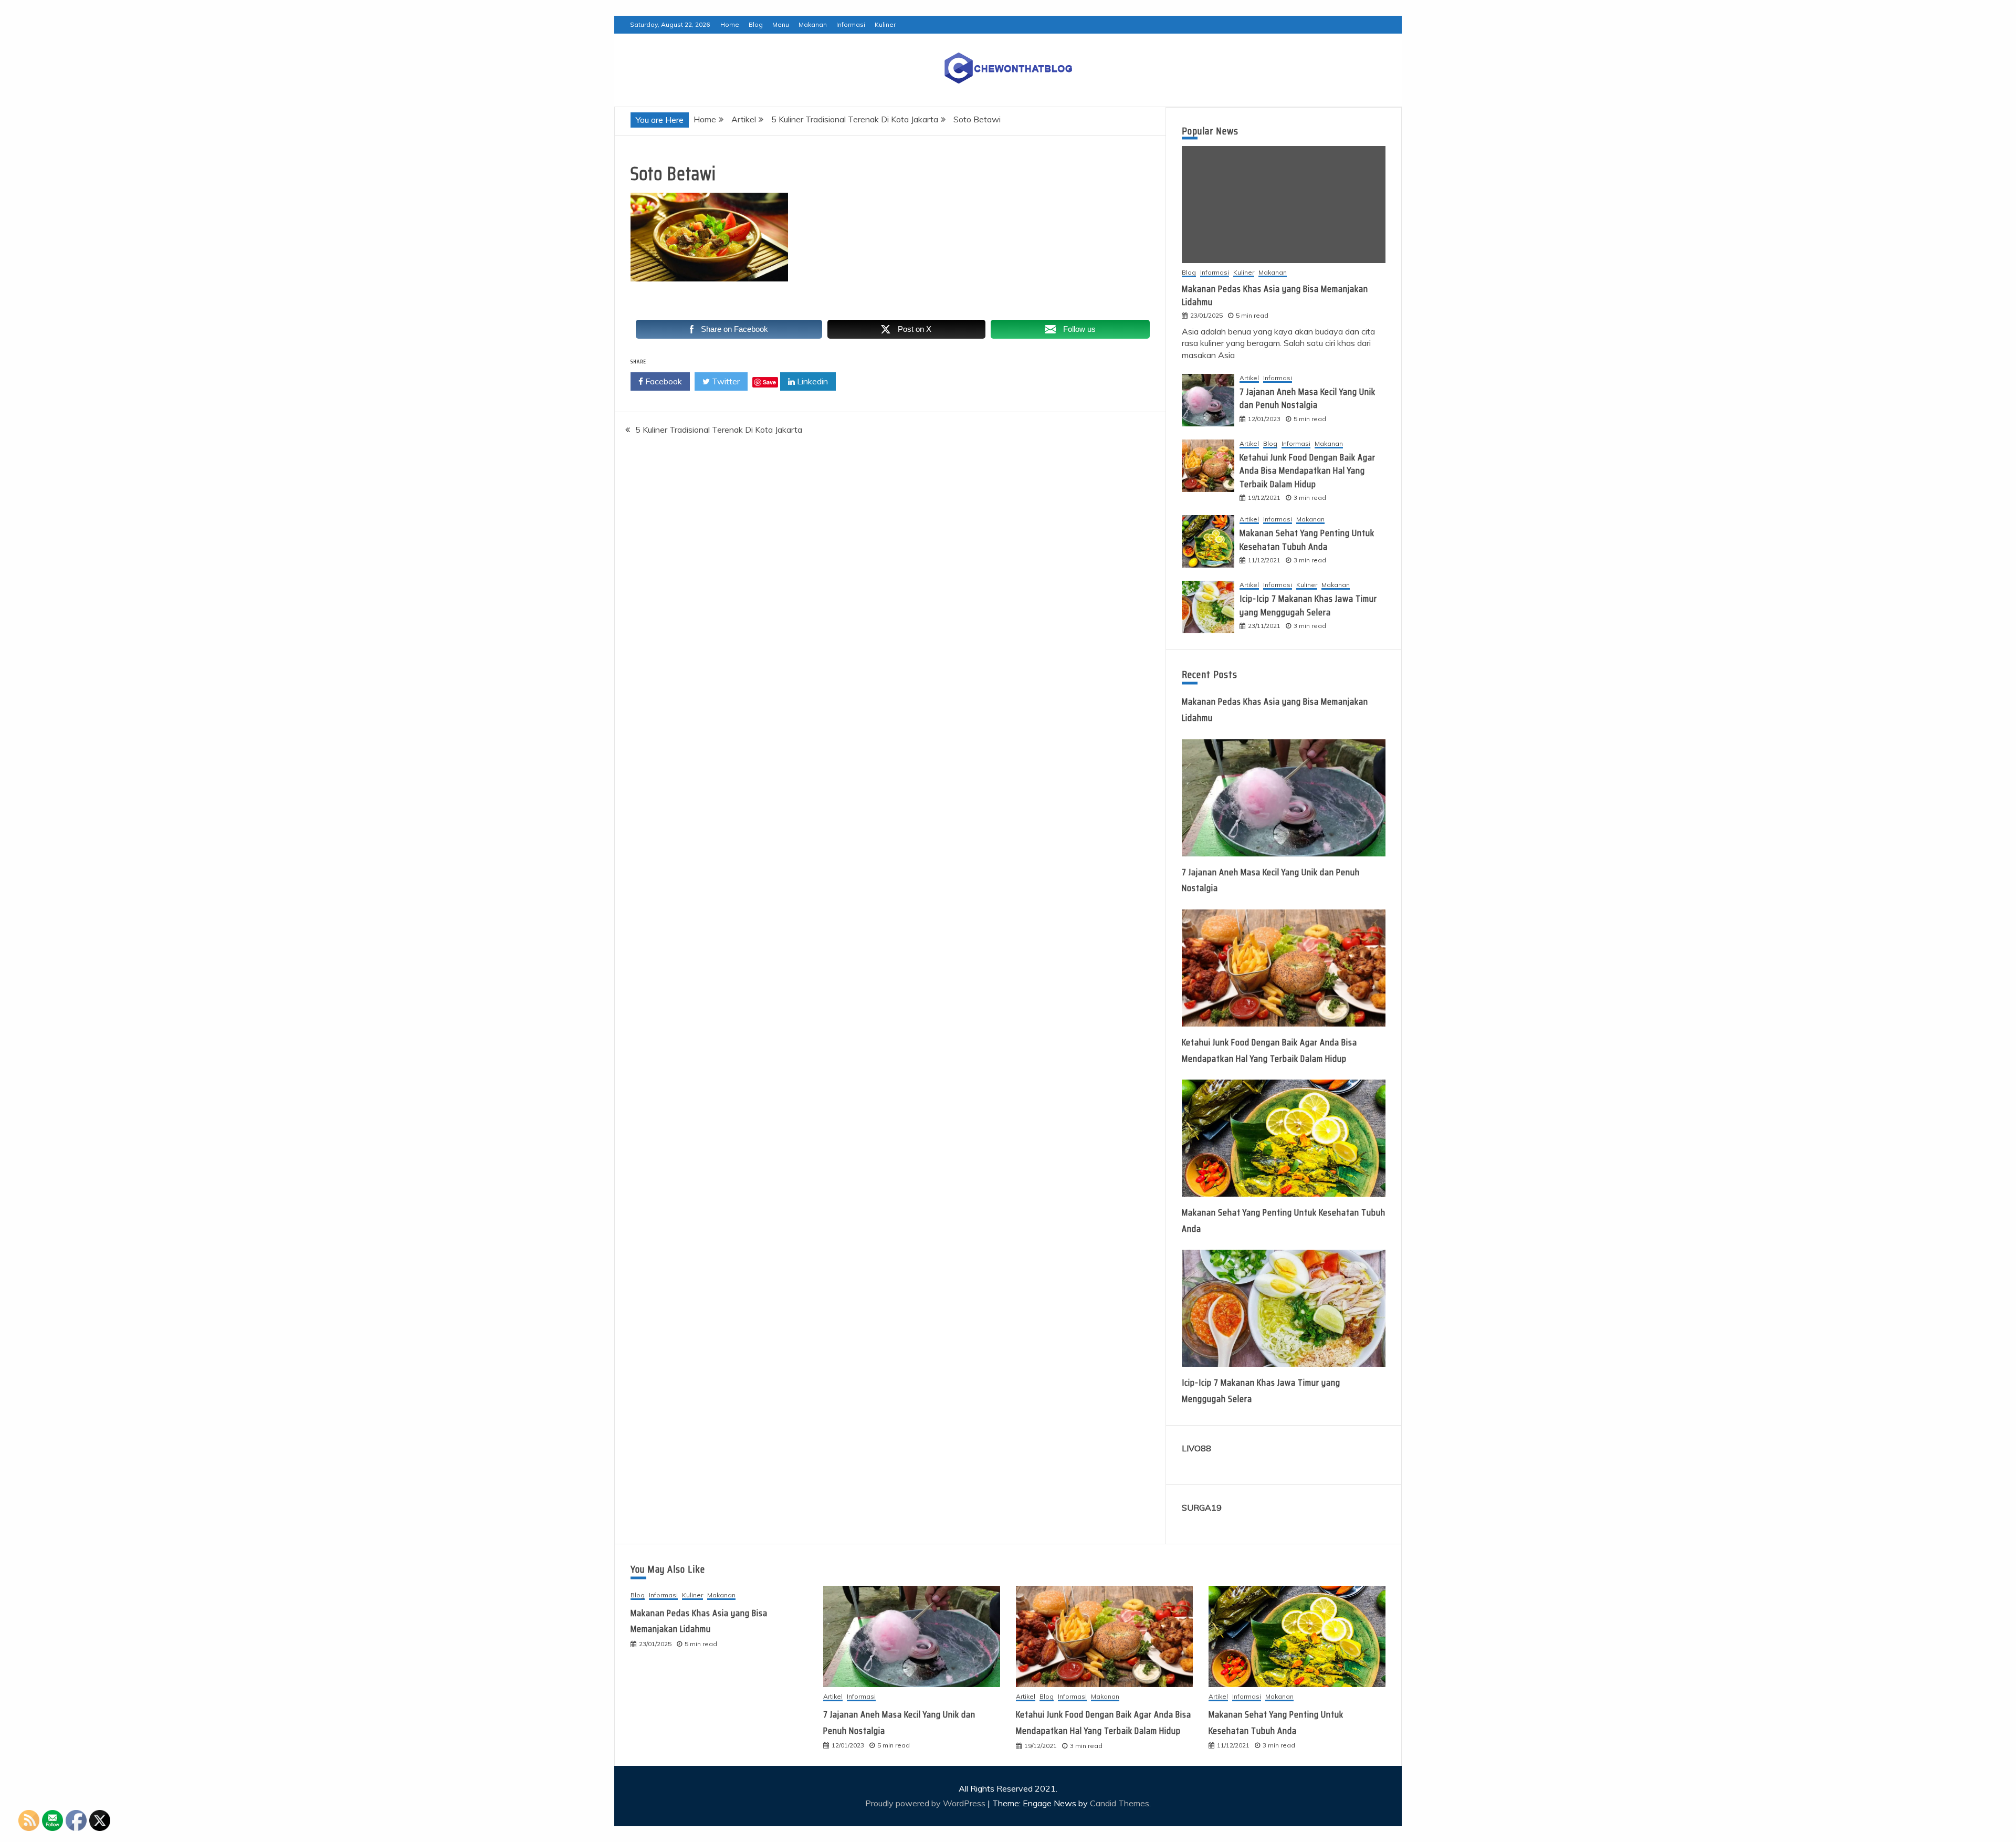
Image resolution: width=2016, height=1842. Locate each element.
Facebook (663, 381)
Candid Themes (1120, 1803)
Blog (756, 24)
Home (730, 24)
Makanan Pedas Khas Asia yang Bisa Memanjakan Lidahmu (1275, 295)
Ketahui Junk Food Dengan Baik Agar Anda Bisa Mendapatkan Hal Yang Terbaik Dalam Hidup (1308, 470)
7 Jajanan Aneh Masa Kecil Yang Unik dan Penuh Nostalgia (1308, 398)
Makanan (813, 24)
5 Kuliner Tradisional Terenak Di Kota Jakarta (719, 430)
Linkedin (811, 381)
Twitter (725, 381)
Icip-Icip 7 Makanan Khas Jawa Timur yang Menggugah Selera (1308, 605)
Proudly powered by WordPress (926, 1803)
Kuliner (885, 24)
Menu (781, 24)
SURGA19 (1202, 1508)
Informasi (851, 24)
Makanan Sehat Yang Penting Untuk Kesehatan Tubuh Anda (1307, 540)
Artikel (1249, 378)
